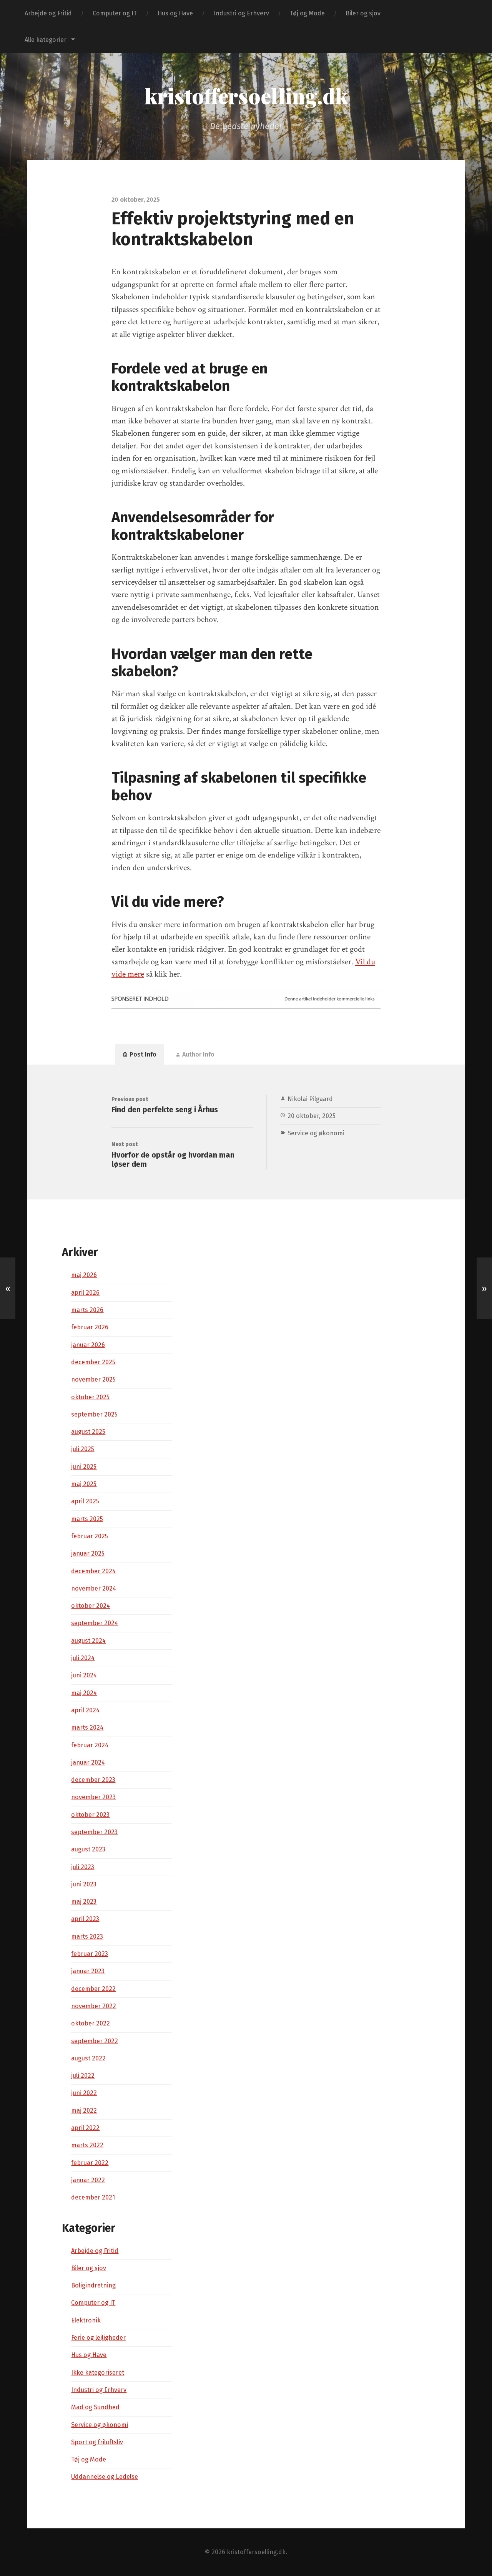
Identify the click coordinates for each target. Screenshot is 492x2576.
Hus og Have (175, 13)
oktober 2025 (90, 1397)
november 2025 (93, 1379)
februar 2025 (90, 1536)
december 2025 (93, 1362)
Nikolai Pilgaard (310, 1099)
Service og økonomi (316, 1133)
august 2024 (88, 1641)
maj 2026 (84, 1275)
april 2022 (85, 2128)
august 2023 (88, 1849)
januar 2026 (88, 1345)
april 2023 (85, 1919)
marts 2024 (87, 1728)
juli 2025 (83, 1449)
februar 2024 (90, 1745)
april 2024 (85, 1710)
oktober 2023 (90, 1815)
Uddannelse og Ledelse (105, 2477)
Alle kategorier (46, 40)
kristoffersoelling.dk (246, 96)
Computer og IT (115, 13)
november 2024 (94, 1588)
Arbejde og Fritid (48, 13)
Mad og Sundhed (95, 2407)
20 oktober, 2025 (312, 1116)
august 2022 (88, 2058)
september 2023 (94, 1832)
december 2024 (93, 1571)
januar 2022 (88, 2180)
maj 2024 (84, 1693)
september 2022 (95, 2041)
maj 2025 (84, 1484)
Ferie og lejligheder (98, 2338)
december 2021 (93, 2197)
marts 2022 (87, 2145)
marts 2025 (87, 1519)
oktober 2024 (91, 1606)
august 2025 (88, 1432)
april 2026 (85, 1293)
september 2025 (94, 1414)
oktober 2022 (91, 2023)
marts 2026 (87, 1310)
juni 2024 (84, 1675)
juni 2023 (84, 1884)
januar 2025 (88, 1553)
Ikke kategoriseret (98, 2373)
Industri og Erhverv (241, 13)
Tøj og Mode (307, 13)
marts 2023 (87, 1937)
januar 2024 (88, 1762)
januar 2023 (88, 1971)
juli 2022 (83, 2076)
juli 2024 (83, 1658)
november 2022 (94, 2006)
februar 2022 (90, 2163)
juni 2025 (84, 1467)
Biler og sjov (363, 13)
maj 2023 (84, 1902)
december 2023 (93, 1780)
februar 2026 (90, 1327)
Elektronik (86, 2320)
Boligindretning (93, 2285)
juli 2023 (83, 1867)
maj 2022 (84, 2111)
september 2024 (95, 1623)
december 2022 (93, 1989)
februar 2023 (90, 1954)
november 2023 (93, 1797)
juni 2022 (84, 2093)
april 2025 (85, 1501)
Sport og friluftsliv (97, 2442)
